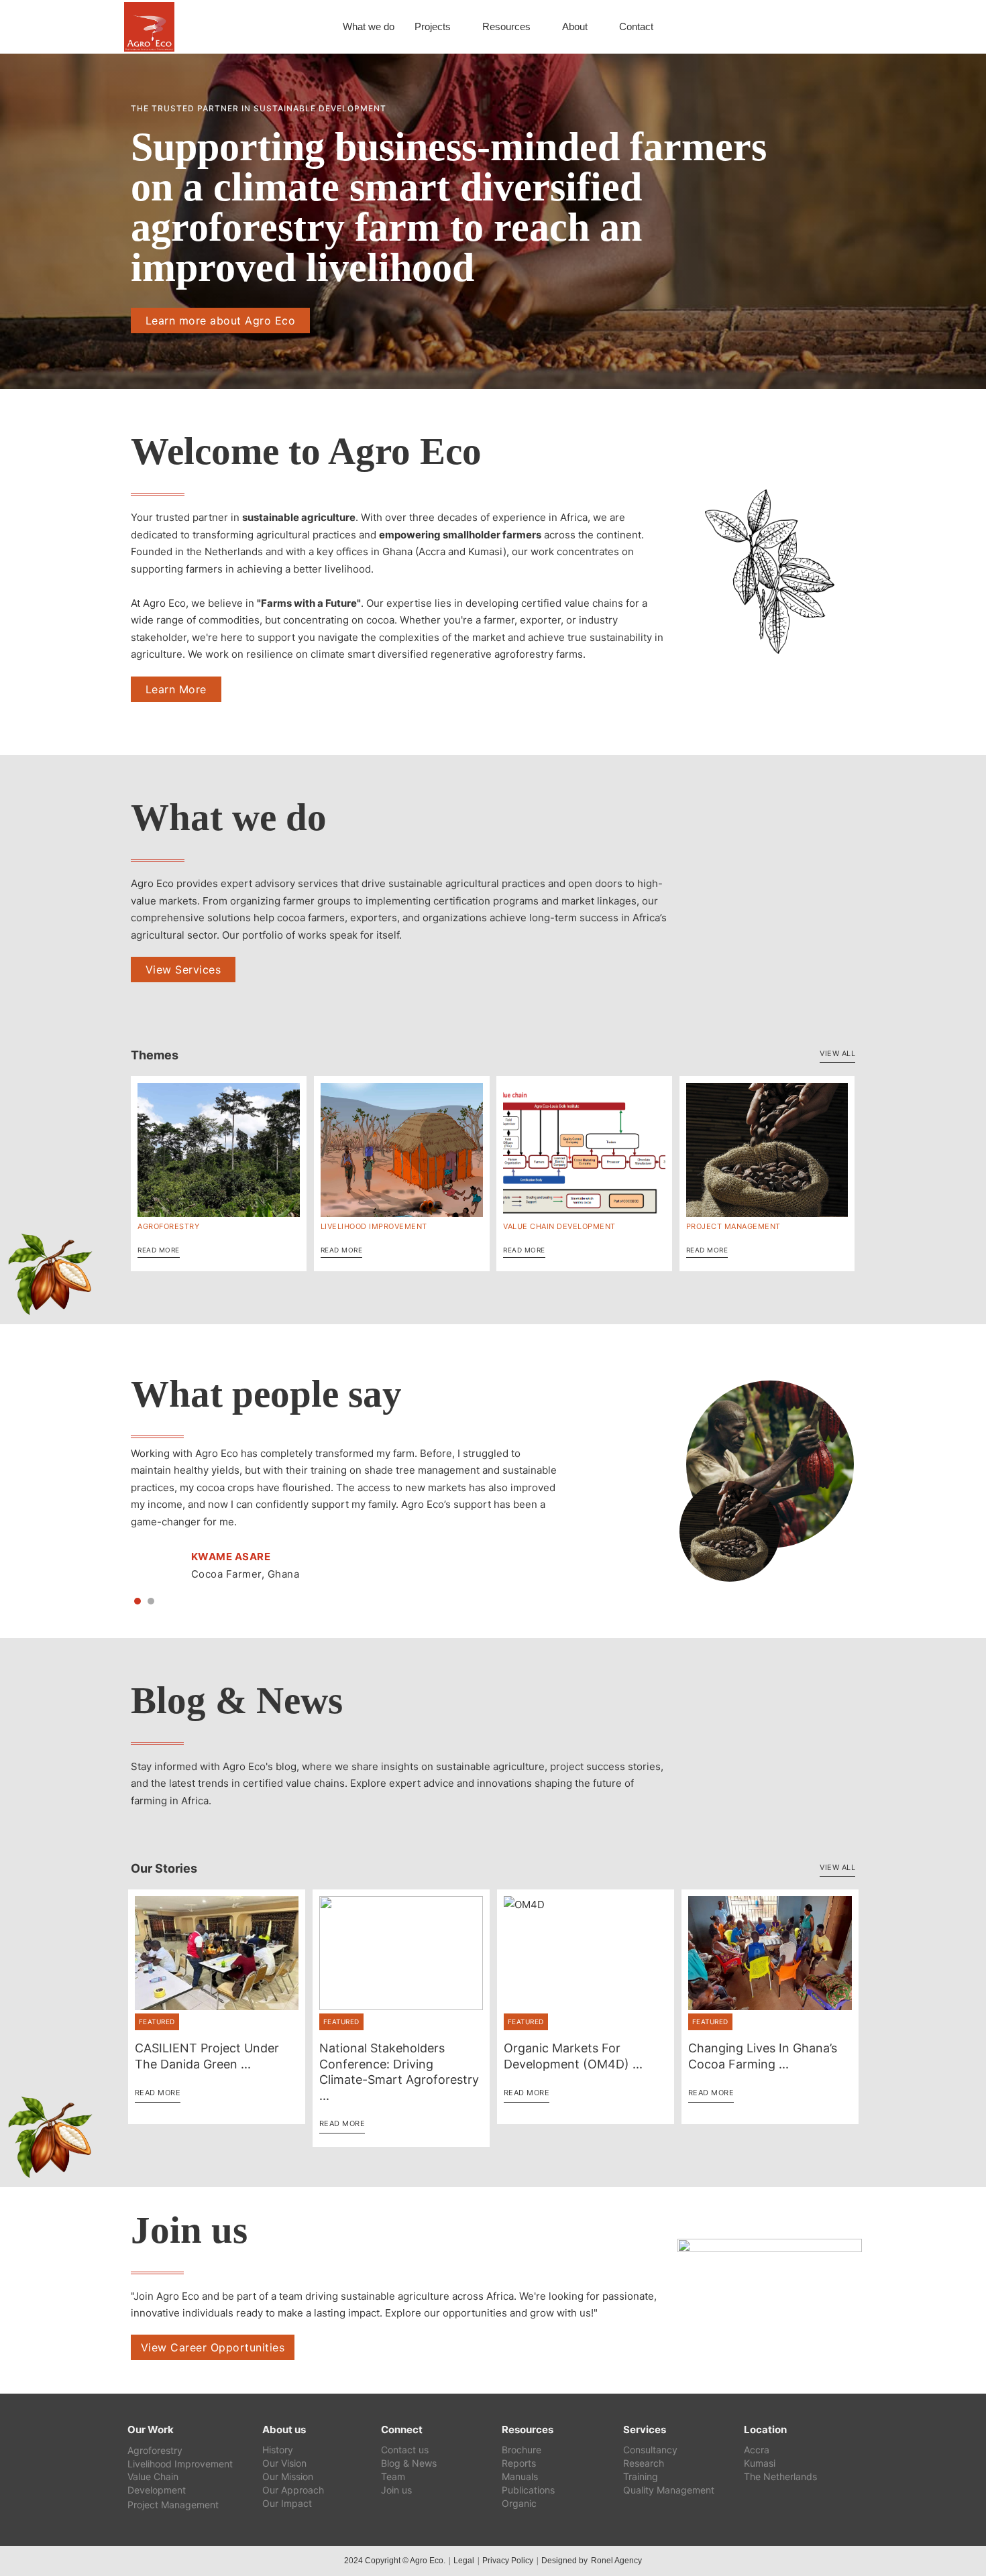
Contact (636, 26)
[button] (138, 1601)
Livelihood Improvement (374, 1226)
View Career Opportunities (213, 2347)
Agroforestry (168, 1226)
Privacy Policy (508, 2561)
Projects (433, 26)
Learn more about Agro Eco (221, 320)
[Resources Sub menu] (538, 27)
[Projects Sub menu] (458, 27)
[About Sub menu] (595, 27)
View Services (183, 970)
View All (837, 1053)
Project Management (733, 1226)
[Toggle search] (842, 27)
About (575, 26)
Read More (159, 1250)
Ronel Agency (616, 2561)
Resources (506, 26)
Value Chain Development (559, 1226)
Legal (464, 2561)
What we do (369, 26)
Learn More (176, 689)
